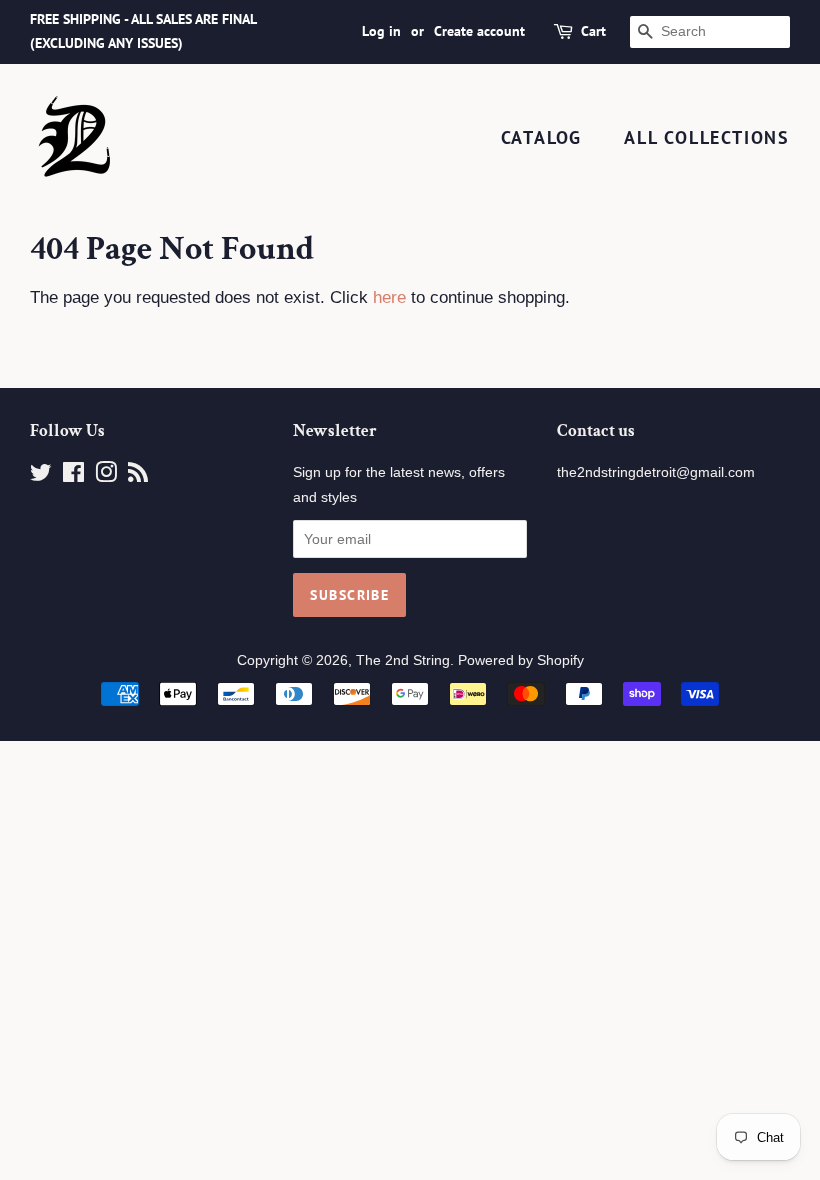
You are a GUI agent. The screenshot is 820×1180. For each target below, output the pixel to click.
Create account (479, 31)
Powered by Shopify (521, 660)
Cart (593, 31)
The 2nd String (403, 660)
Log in (381, 31)
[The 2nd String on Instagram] (106, 476)
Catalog (542, 137)
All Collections (707, 137)
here (389, 297)
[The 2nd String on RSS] (138, 476)
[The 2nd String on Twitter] (41, 476)
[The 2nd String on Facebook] (73, 476)
